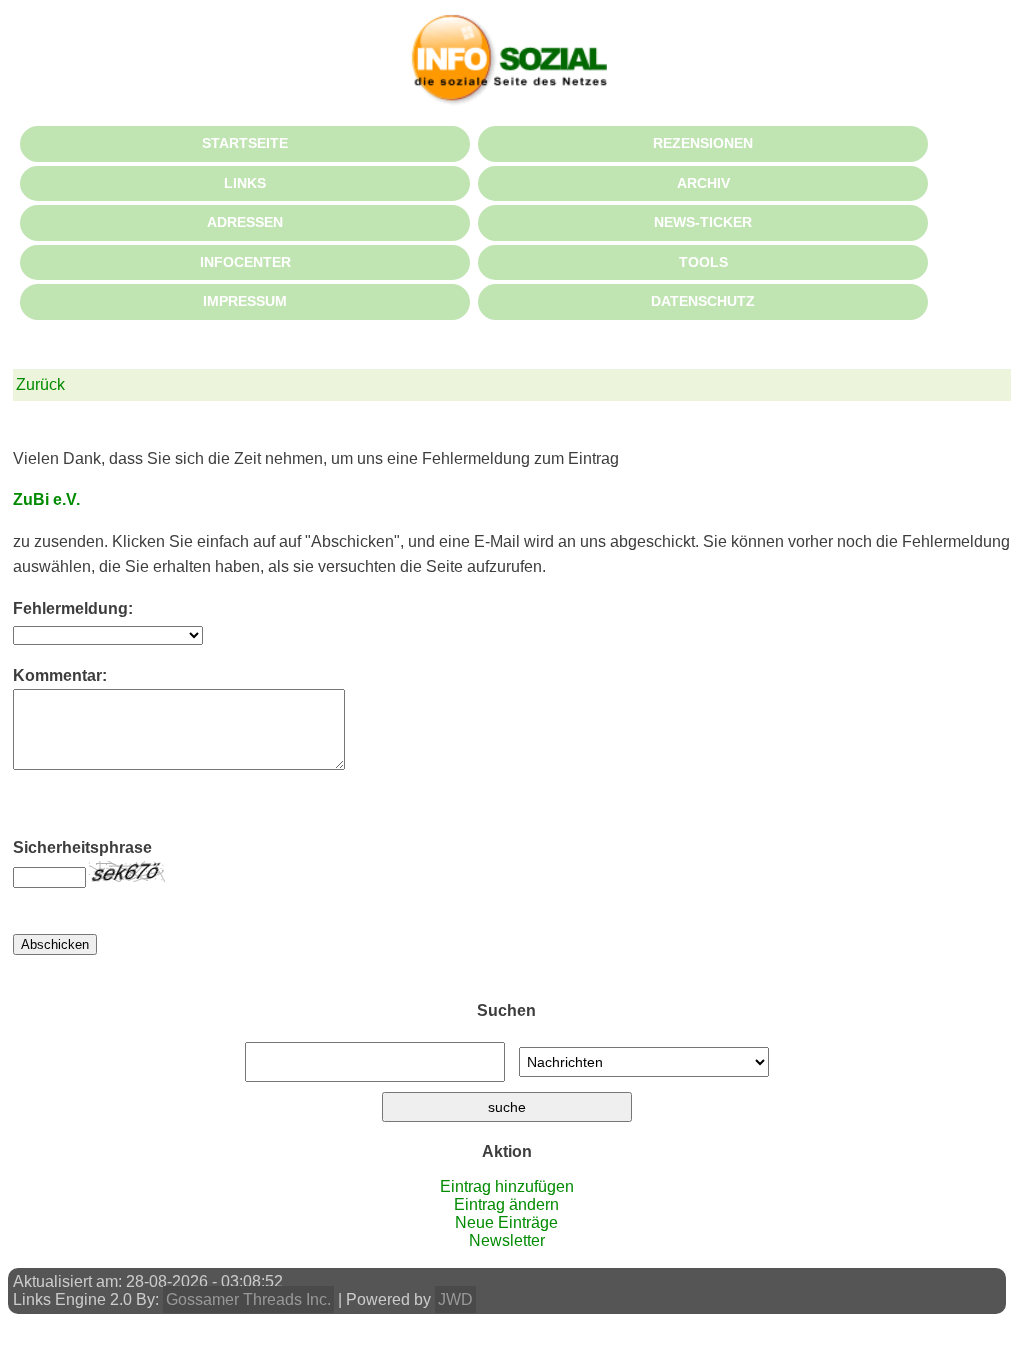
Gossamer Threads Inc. (248, 1299)
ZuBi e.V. (46, 499)
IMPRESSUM (245, 301)
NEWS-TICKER (703, 222)
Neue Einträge (506, 1222)
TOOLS (703, 262)
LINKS (245, 183)
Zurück (40, 384)
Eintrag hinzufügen (507, 1186)
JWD (455, 1299)
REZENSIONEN (703, 143)
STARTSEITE (245, 143)
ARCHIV (703, 183)
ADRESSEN (245, 222)
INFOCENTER (245, 262)
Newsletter (507, 1240)
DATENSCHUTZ (703, 301)
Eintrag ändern (506, 1204)
